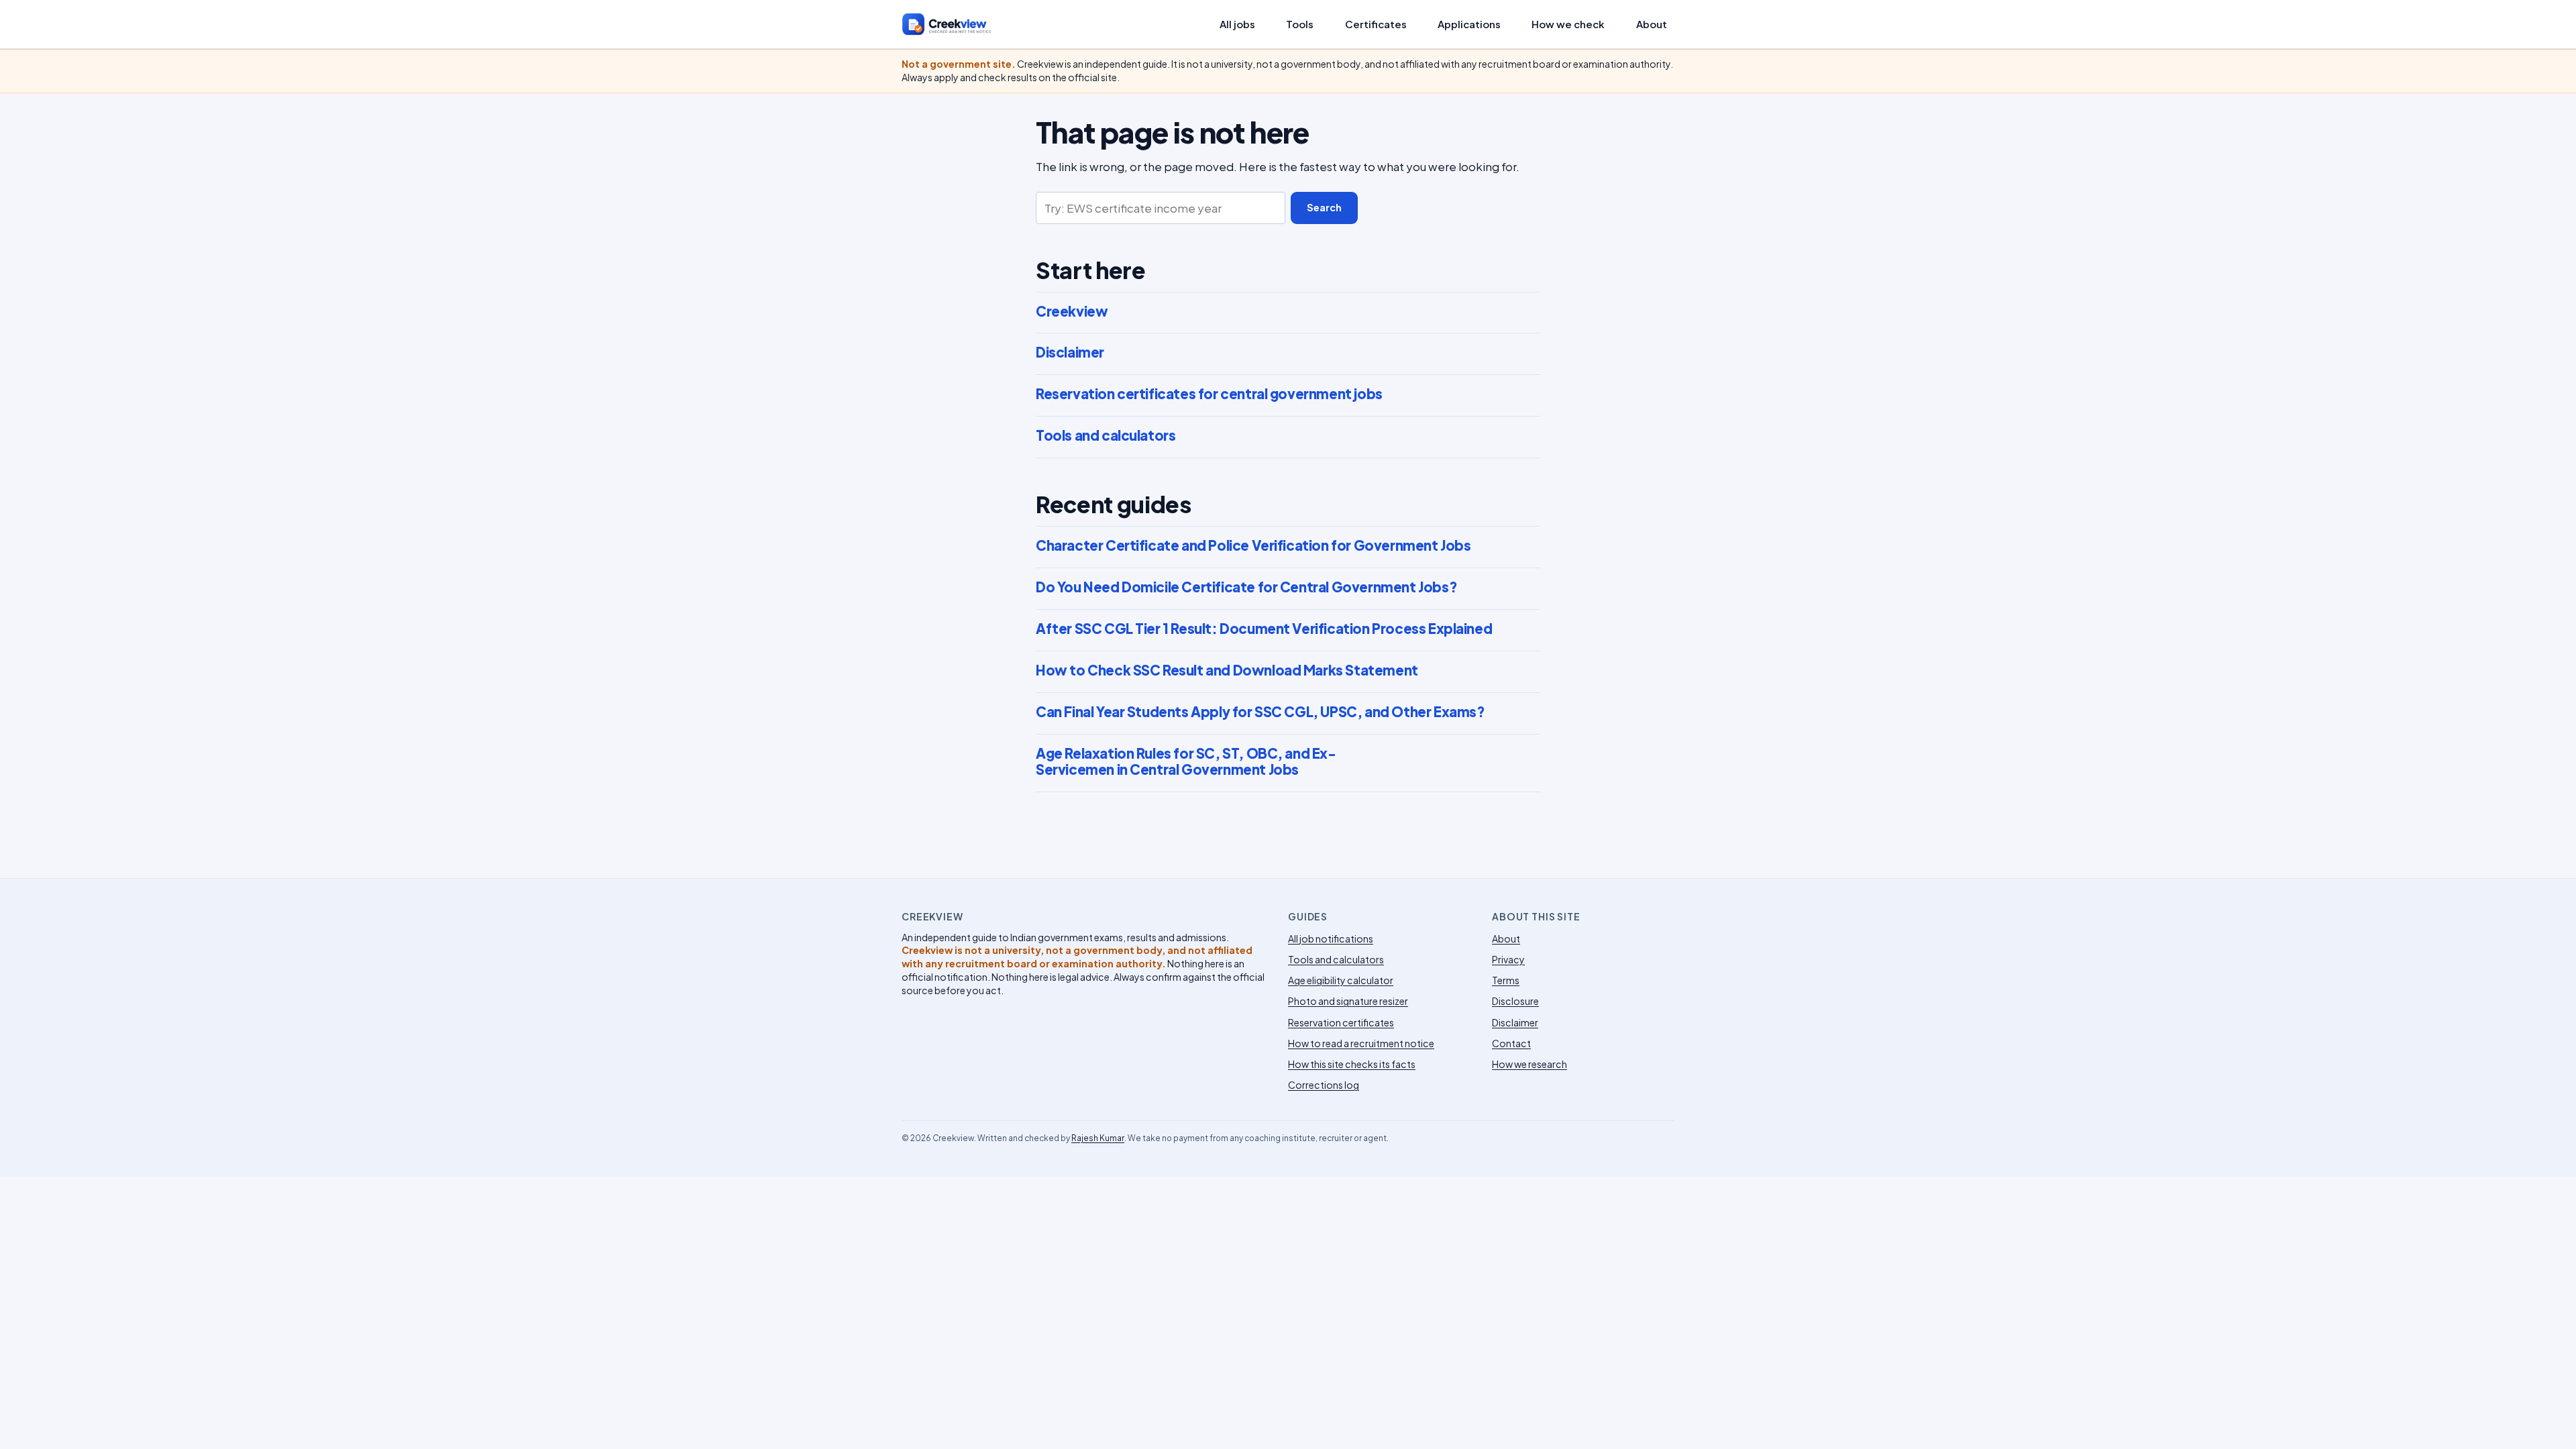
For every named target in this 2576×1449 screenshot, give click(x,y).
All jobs (1237, 24)
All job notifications (1331, 938)
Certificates (1376, 24)
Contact (1511, 1043)
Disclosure (1515, 1001)
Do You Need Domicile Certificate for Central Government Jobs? (1246, 587)
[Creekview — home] (960, 24)
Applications (1469, 24)
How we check (1568, 24)
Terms (1506, 980)
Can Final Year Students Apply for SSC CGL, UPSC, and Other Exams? (1260, 712)
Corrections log (1324, 1085)
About (1652, 24)
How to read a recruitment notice (1361, 1043)
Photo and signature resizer (1348, 1001)
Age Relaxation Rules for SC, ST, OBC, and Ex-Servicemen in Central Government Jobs (1186, 762)
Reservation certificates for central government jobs (1209, 394)
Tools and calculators (1106, 435)
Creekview (1072, 311)
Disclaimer (1070, 352)
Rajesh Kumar (1098, 1138)
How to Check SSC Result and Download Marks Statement (1227, 670)
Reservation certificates (1341, 1022)
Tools (1300, 24)
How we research (1529, 1064)
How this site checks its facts (1352, 1064)
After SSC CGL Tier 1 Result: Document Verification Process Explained (1264, 629)
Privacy (1508, 959)
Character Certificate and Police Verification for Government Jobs (1253, 545)
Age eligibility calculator (1341, 980)
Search (1324, 207)
